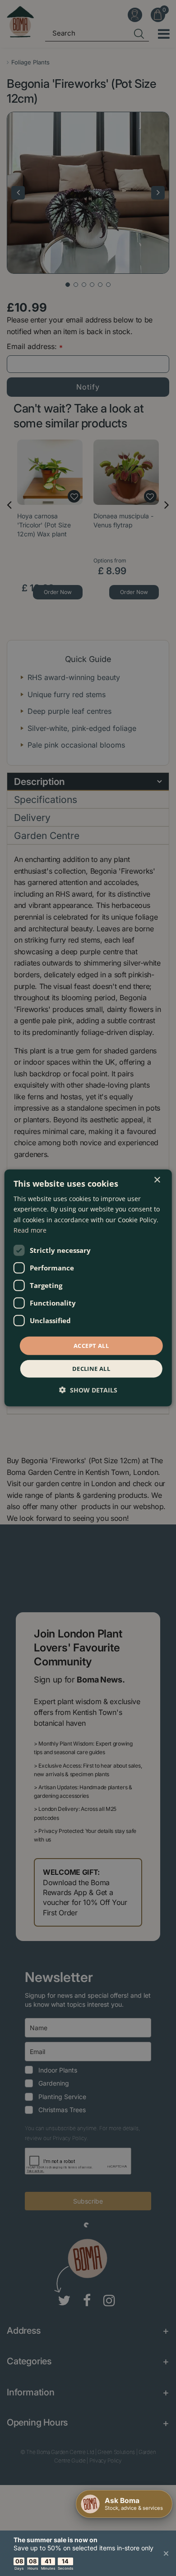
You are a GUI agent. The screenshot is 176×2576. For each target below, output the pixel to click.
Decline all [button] (91, 1369)
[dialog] (88, 1288)
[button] (88, 1390)
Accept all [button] (91, 1346)
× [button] (157, 1180)
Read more (30, 1230)
